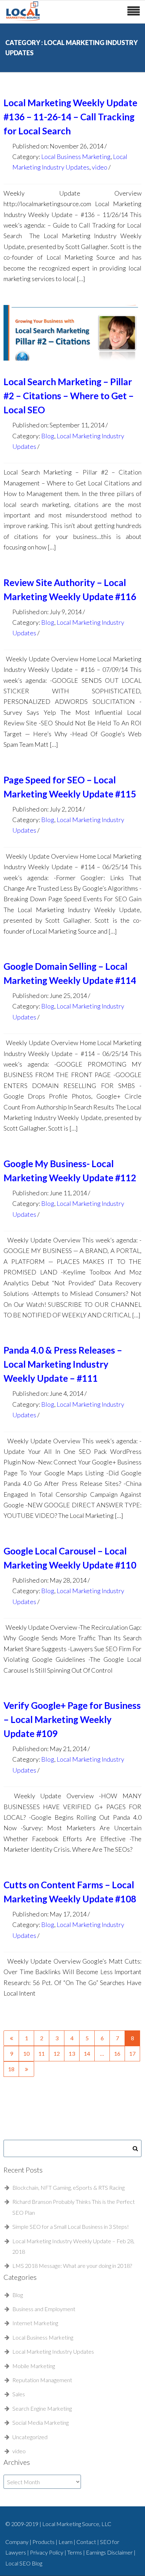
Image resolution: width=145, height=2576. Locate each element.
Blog (48, 436)
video (100, 167)
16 (117, 2053)
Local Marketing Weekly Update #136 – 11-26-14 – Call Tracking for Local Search (70, 117)
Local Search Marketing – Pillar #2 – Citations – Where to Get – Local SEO (69, 396)
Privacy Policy (47, 2552)
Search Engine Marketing (42, 2408)
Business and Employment (44, 2309)
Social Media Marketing (40, 2422)
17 (132, 2053)
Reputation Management (42, 2380)
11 (42, 2053)
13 (72, 2053)
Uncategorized (30, 2437)
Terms (75, 2552)
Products (44, 2542)
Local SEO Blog (24, 2563)
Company (17, 2542)
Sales (19, 2394)
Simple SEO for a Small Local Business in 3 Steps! (71, 2227)
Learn (66, 2542)
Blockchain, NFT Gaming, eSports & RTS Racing (68, 2187)
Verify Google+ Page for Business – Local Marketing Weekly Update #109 (72, 1719)
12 (57, 2053)
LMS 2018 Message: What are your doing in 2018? (72, 2266)
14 (87, 2053)
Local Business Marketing (76, 157)
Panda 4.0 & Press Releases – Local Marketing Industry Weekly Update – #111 (63, 1364)
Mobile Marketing (34, 2366)
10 (26, 2053)
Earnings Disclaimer (110, 2552)
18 (11, 2069)
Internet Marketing (35, 2323)
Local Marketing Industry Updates (53, 2351)
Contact (87, 2542)
